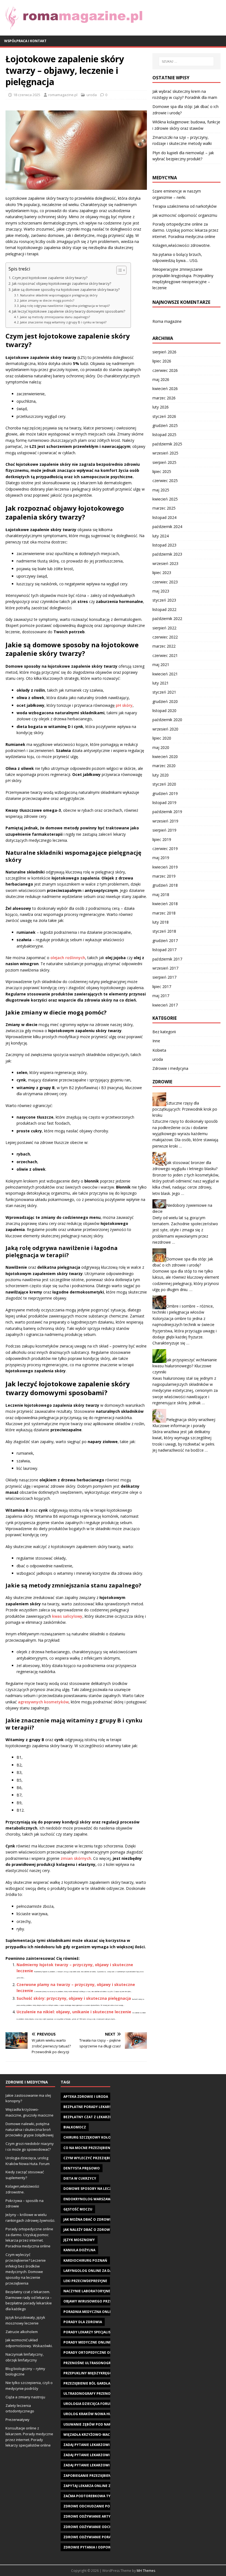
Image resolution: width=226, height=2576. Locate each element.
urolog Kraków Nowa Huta (90, 2414)
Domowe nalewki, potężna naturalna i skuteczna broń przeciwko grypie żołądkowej (29, 2129)
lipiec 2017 (162, 987)
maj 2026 (161, 379)
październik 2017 (167, 959)
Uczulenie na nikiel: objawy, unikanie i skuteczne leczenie (74, 2012)
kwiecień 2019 (165, 867)
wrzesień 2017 (165, 968)
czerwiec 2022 (165, 637)
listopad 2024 (164, 517)
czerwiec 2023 (165, 582)
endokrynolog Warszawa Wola (94, 2199)
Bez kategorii (164, 1032)
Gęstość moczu (78, 2209)
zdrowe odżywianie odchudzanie (95, 2527)
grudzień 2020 (165, 701)
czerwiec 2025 (165, 481)
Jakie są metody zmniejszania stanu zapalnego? (55, 317)
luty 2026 (161, 407)
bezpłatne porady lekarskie (90, 2107)
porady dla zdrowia (83, 2322)
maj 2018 (161, 895)
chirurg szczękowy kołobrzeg (93, 2137)
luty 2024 (161, 536)
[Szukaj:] (186, 61)
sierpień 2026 (164, 352)
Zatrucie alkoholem (22, 2332)
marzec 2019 (164, 876)
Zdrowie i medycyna (170, 1068)
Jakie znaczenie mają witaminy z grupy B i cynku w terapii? (63, 322)
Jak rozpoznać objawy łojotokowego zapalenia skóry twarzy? (62, 284)
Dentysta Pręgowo (82, 2168)
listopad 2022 (164, 609)
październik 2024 (167, 527)
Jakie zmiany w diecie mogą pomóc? (47, 300)
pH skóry (124, 705)
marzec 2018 (164, 913)
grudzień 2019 (165, 793)
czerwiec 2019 (165, 849)
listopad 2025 (164, 435)
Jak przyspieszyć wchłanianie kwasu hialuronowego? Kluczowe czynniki (185, 1366)
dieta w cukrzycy (80, 2178)
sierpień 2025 (164, 462)
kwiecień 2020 (165, 757)
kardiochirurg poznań (85, 2260)
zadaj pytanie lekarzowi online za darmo (103, 2455)
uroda (92, 95)
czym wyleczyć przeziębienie (91, 2158)
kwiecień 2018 (165, 904)
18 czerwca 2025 (27, 95)
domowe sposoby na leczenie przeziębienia (104, 2189)
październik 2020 (167, 720)
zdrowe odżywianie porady (90, 2537)
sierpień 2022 (164, 628)
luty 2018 (161, 922)
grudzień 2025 (165, 425)
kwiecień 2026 (165, 389)
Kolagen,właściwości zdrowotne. (181, 245)
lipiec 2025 (162, 471)
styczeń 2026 (164, 416)
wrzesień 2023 (165, 563)
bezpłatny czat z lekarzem (89, 2117)
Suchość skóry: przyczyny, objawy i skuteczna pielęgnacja (74, 1998)
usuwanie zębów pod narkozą (92, 2424)
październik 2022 (167, 619)
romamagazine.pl (63, 95)
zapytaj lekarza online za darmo (95, 2486)
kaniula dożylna (79, 2250)
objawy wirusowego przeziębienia (96, 2301)
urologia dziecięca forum (88, 2404)
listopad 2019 (164, 803)
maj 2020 (161, 747)
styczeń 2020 (164, 784)
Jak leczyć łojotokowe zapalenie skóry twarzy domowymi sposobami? (69, 311)
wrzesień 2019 (165, 821)
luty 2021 (161, 683)
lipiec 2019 (162, 839)
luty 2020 (161, 775)
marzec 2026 (164, 398)
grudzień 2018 (165, 885)
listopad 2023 (164, 545)
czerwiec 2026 (165, 370)
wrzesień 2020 (165, 729)
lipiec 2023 (162, 573)
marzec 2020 (164, 766)
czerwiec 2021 (165, 655)
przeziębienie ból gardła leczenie (95, 2383)
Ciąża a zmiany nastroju (25, 2397)
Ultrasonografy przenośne (90, 2394)
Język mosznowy (79, 2240)
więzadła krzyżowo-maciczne (92, 2435)
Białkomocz (75, 2127)
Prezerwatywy (18, 2420)
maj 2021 (161, 665)
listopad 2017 (164, 950)
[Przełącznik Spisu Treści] (119, 270)
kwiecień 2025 (165, 499)
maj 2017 (161, 996)
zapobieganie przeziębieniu (89, 2476)
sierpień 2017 (164, 977)
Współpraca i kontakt (25, 41)
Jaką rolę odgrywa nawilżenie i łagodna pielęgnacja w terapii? (65, 306)
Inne (156, 1041)
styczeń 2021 (164, 692)
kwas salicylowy (67, 1616)
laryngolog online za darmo (92, 2271)
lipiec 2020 (162, 738)
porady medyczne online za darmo (97, 2342)
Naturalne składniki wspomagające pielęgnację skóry (59, 295)
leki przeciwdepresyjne (85, 2281)
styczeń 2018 (164, 931)
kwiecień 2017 (165, 1005)
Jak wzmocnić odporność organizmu (185, 215)
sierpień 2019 (164, 830)
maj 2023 (161, 591)
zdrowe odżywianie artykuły (91, 2516)
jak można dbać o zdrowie (88, 2219)
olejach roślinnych (68, 958)
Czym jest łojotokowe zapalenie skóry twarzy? (50, 278)
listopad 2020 (164, 711)
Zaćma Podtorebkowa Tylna (90, 2496)
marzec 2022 (164, 646)
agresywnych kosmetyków (43, 1702)
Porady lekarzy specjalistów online (98, 2332)
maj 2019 (161, 858)
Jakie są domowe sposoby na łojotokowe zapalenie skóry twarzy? (66, 290)
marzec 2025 (164, 508)
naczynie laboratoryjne (87, 2291)
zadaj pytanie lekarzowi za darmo (96, 2465)
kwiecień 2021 (165, 674)
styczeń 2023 (164, 600)
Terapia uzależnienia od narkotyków (185, 206)
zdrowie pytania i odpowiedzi (92, 2547)
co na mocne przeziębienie (88, 2148)
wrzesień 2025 (165, 453)
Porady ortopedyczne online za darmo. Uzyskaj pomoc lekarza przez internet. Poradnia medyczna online (185, 230)
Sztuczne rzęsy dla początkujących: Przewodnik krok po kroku (185, 1109)
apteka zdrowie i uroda (86, 2097)
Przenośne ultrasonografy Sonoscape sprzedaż (110, 2363)
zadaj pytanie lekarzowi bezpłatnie (97, 2445)
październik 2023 (167, 554)
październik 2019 (167, 812)
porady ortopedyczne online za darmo (101, 2352)
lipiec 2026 (162, 361)
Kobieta (159, 1050)
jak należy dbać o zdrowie (88, 2230)
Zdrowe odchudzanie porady (91, 2506)
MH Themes (146, 2571)
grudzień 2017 (165, 941)
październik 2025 (167, 444)
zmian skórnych (76, 1858)
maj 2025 (161, 490)
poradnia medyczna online (89, 2312)
